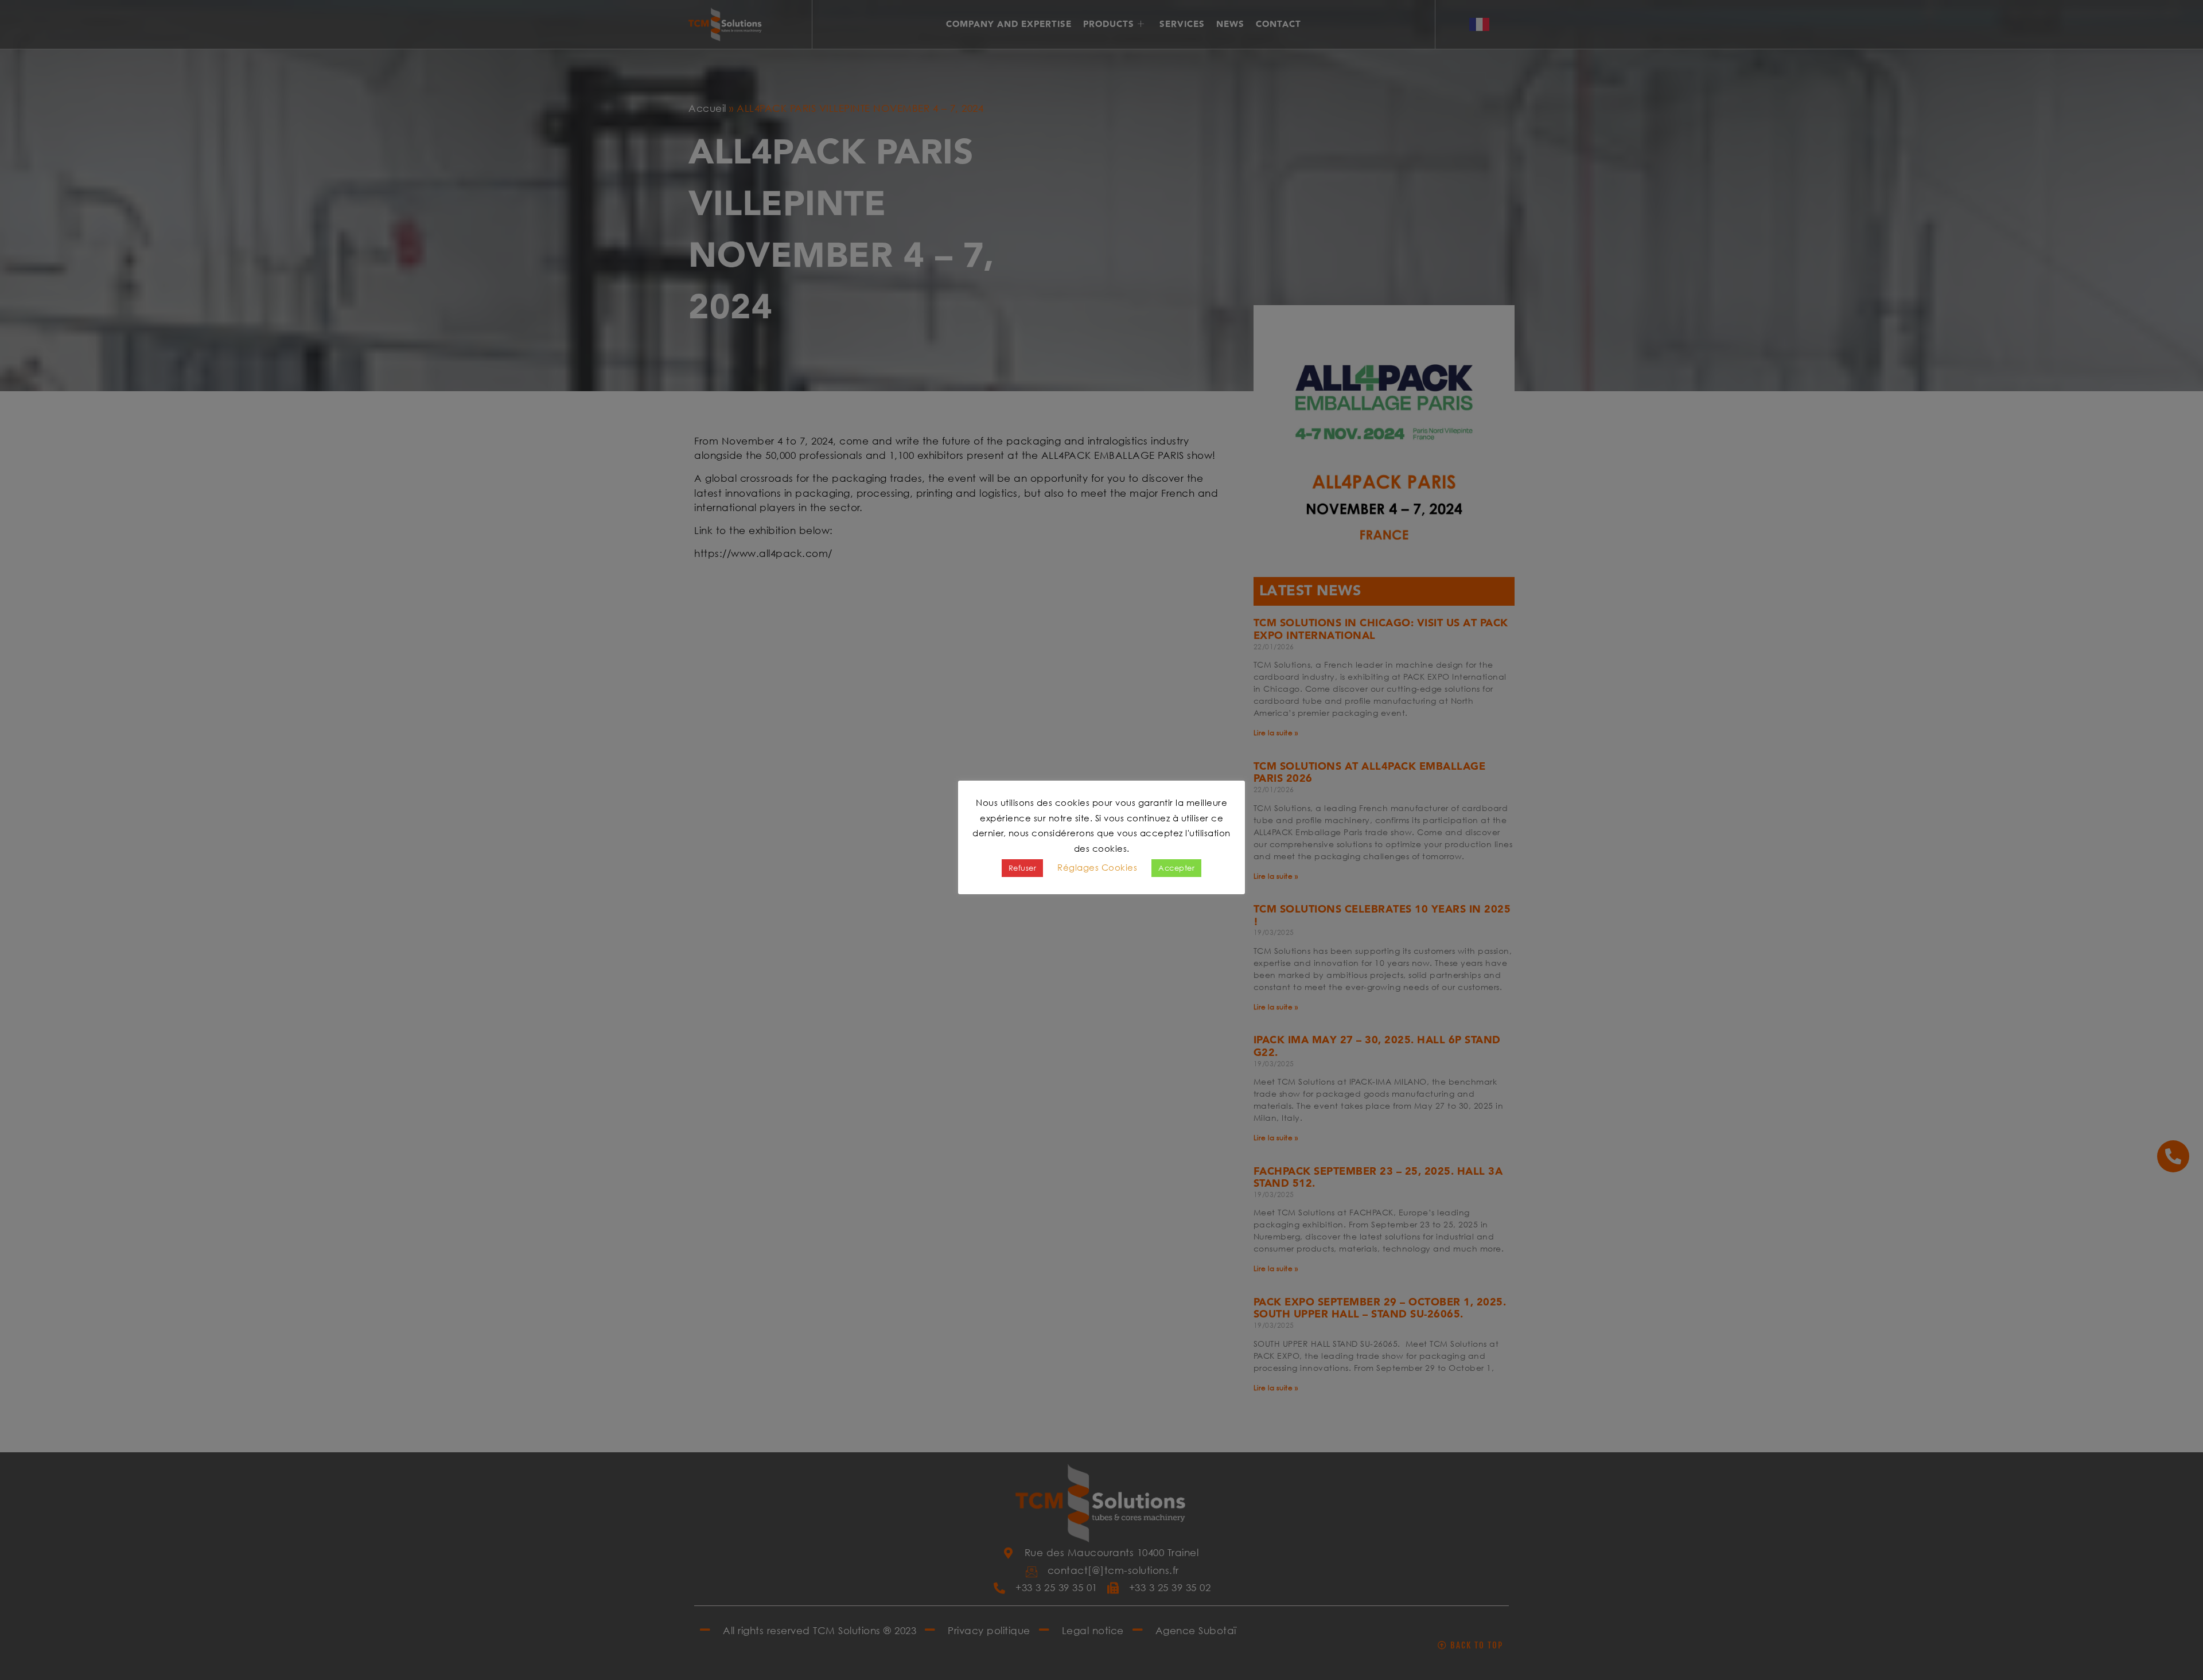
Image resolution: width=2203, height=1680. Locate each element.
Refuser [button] (1023, 868)
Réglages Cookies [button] (1097, 867)
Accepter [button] (1176, 868)
